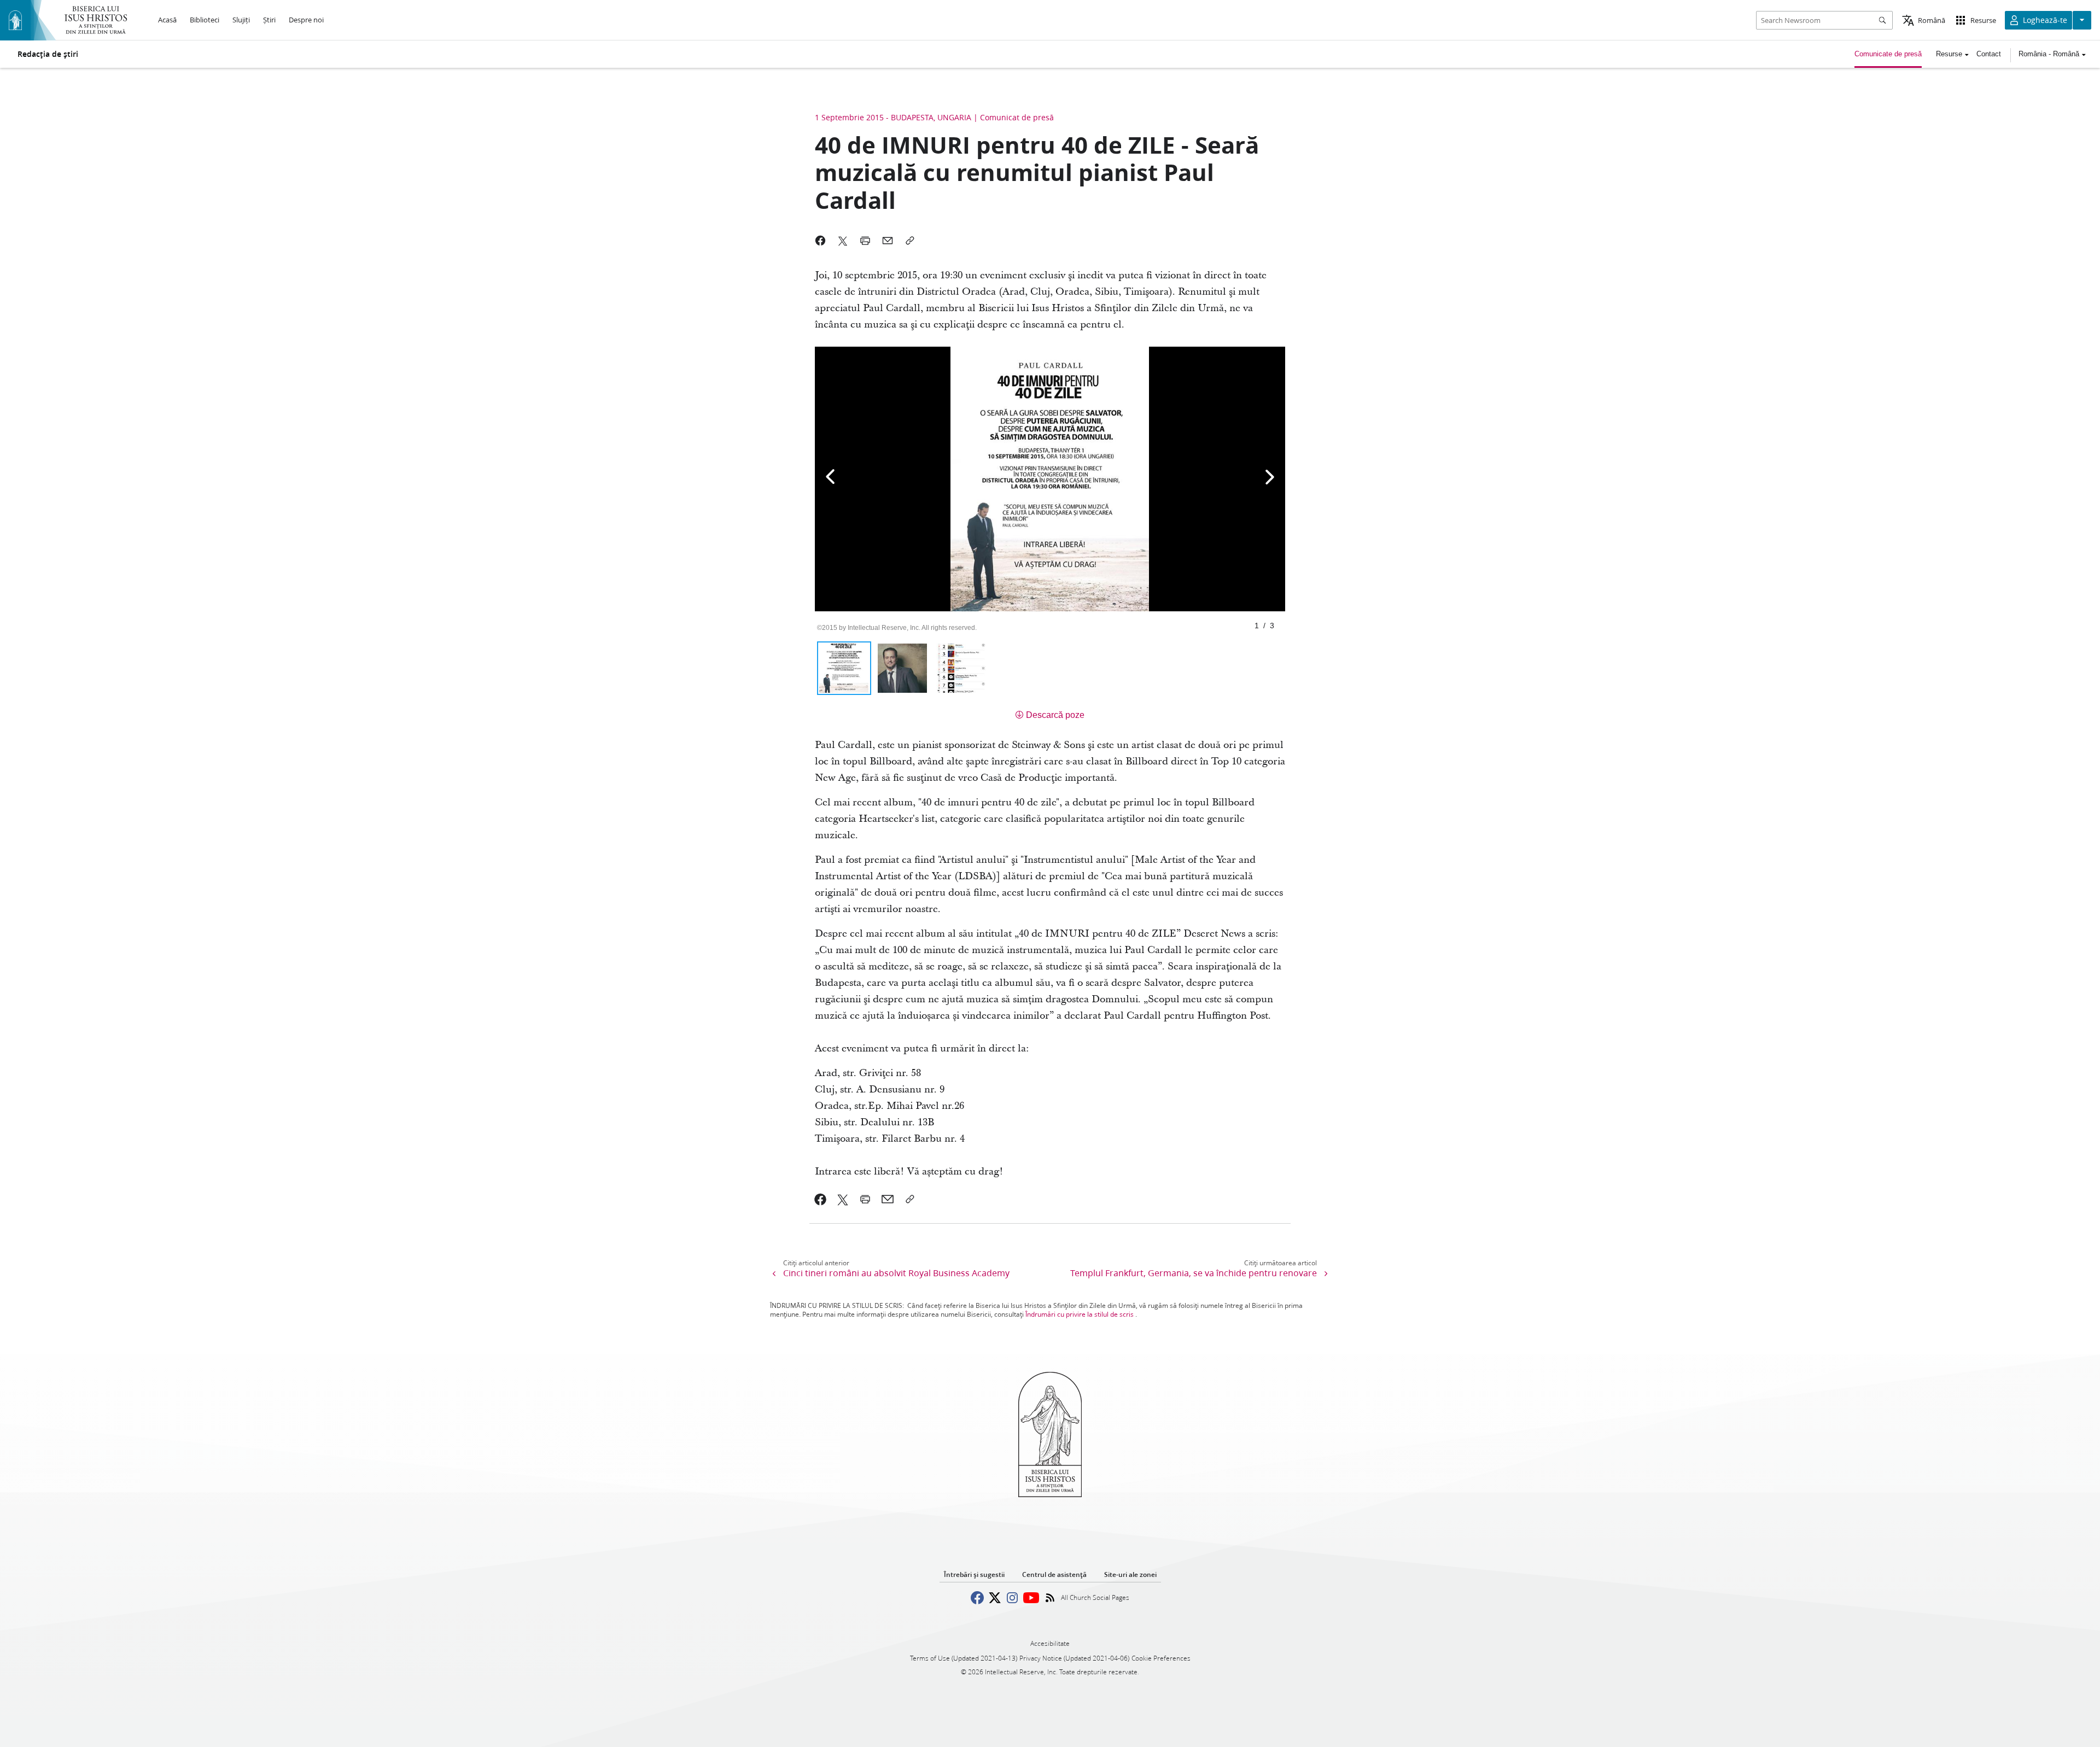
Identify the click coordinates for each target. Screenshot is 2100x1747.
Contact (1989, 54)
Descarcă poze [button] (1055, 715)
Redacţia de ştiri (48, 54)
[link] (821, 1199)
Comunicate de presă (1888, 54)
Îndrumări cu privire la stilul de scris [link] (1080, 1314)
